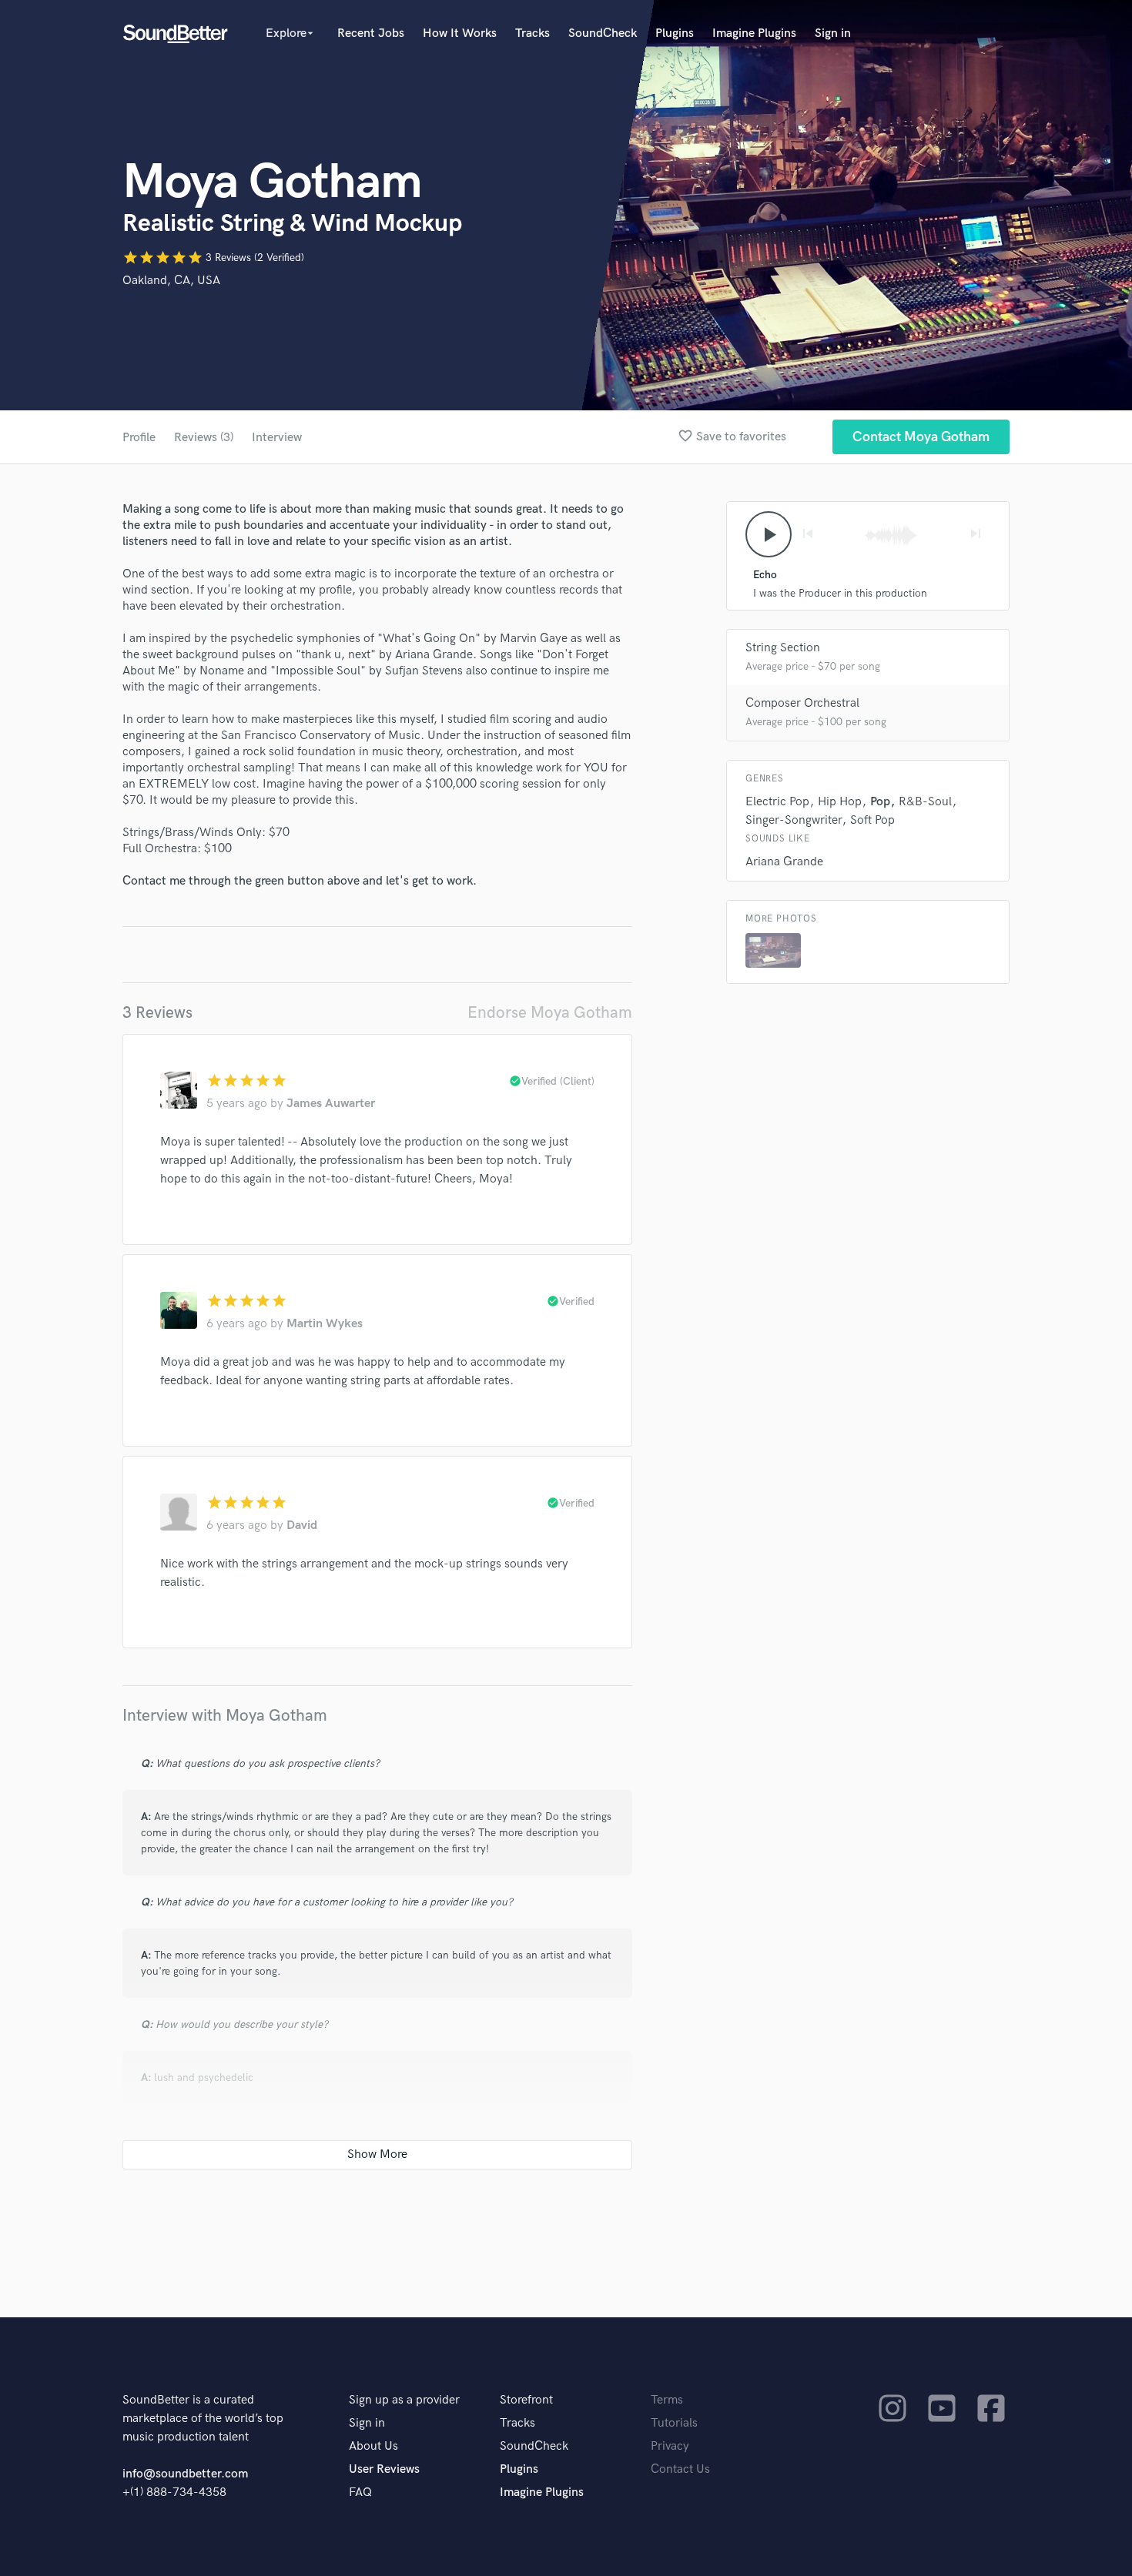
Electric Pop (777, 802)
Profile (139, 438)
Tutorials (674, 2423)
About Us (373, 2446)
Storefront (526, 2400)
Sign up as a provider (404, 2400)
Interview (277, 438)
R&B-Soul (925, 802)
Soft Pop (872, 820)
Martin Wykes (325, 1324)
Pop (880, 802)
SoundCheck (603, 33)
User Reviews (384, 2469)
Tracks (533, 33)
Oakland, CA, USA (171, 281)
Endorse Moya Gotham (550, 1013)
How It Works (460, 33)
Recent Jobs (371, 33)
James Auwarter (331, 1104)
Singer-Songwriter (794, 820)
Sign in (833, 33)
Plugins (675, 33)
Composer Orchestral (802, 703)
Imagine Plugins (754, 33)
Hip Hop (840, 802)
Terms (667, 2400)
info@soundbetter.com (185, 2474)
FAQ (360, 2492)
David (302, 1526)
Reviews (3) (204, 438)
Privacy (670, 2446)
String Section (783, 648)
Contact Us (680, 2469)
